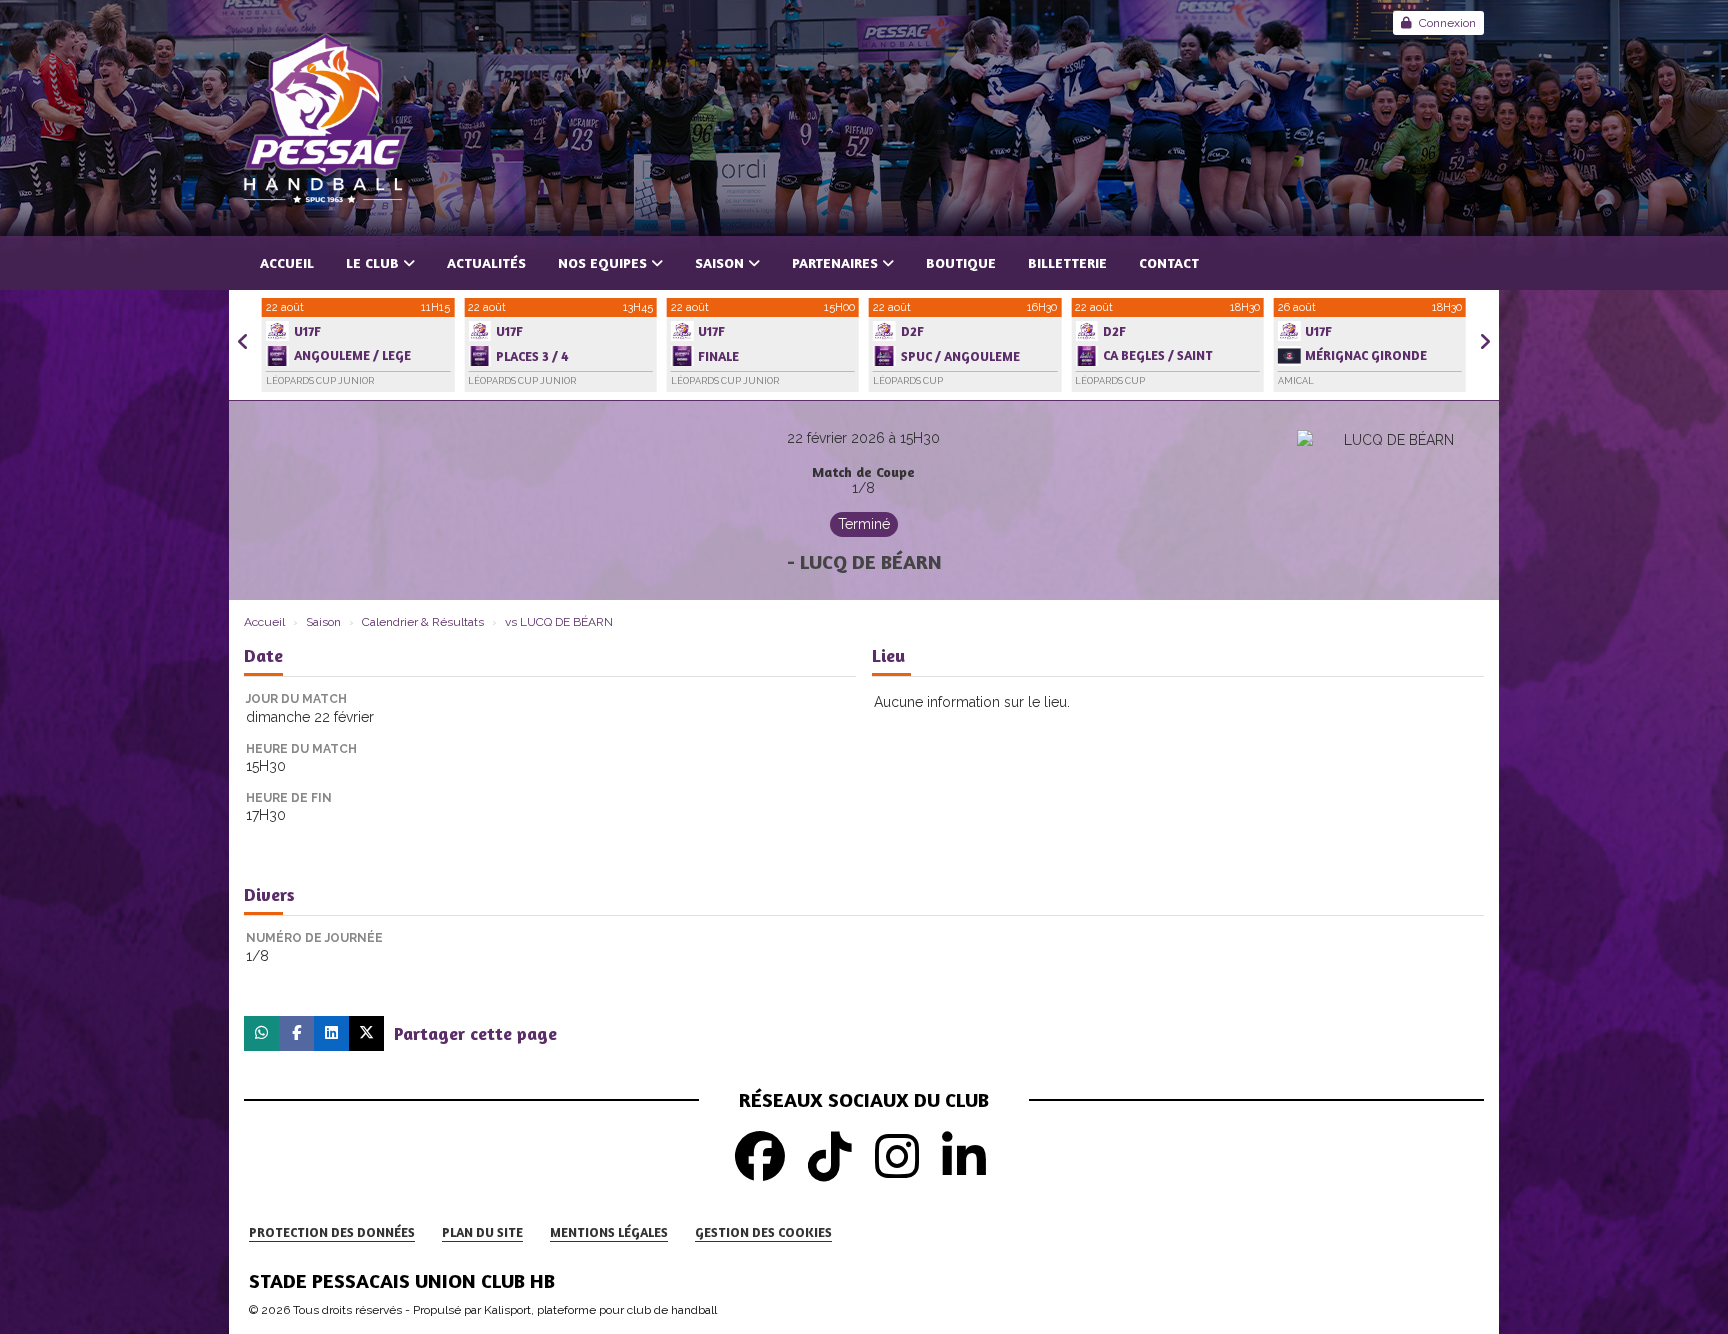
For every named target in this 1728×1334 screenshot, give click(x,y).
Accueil (287, 262)
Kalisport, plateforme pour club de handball (600, 1310)
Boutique (961, 262)
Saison (719, 262)
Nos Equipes (602, 262)
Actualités (486, 262)
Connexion (1447, 23)
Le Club (372, 262)
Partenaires (835, 262)
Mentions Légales (609, 1232)
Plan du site (482, 1232)
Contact (1169, 262)
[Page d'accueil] (864, 118)
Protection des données (332, 1232)
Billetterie (1067, 262)
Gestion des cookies (763, 1232)
